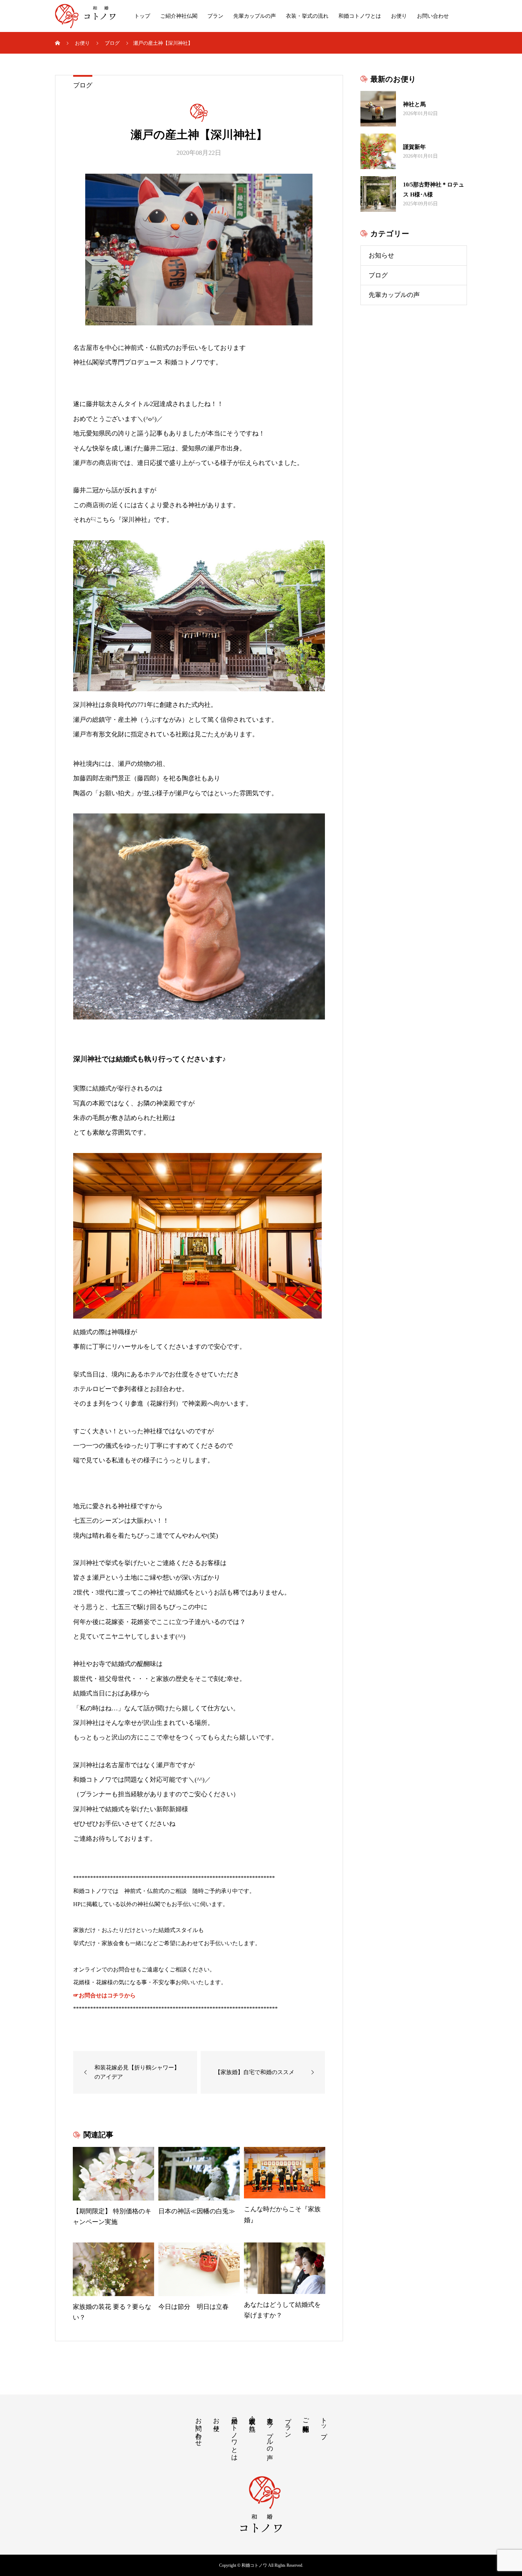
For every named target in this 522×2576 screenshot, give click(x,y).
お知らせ (381, 255)
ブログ (83, 85)
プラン (215, 16)
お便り (399, 16)
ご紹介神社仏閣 (179, 16)
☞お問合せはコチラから (104, 1995)
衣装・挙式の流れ (307, 16)
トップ (142, 16)
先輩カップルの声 (255, 16)
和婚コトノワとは (360, 16)
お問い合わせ (433, 16)
